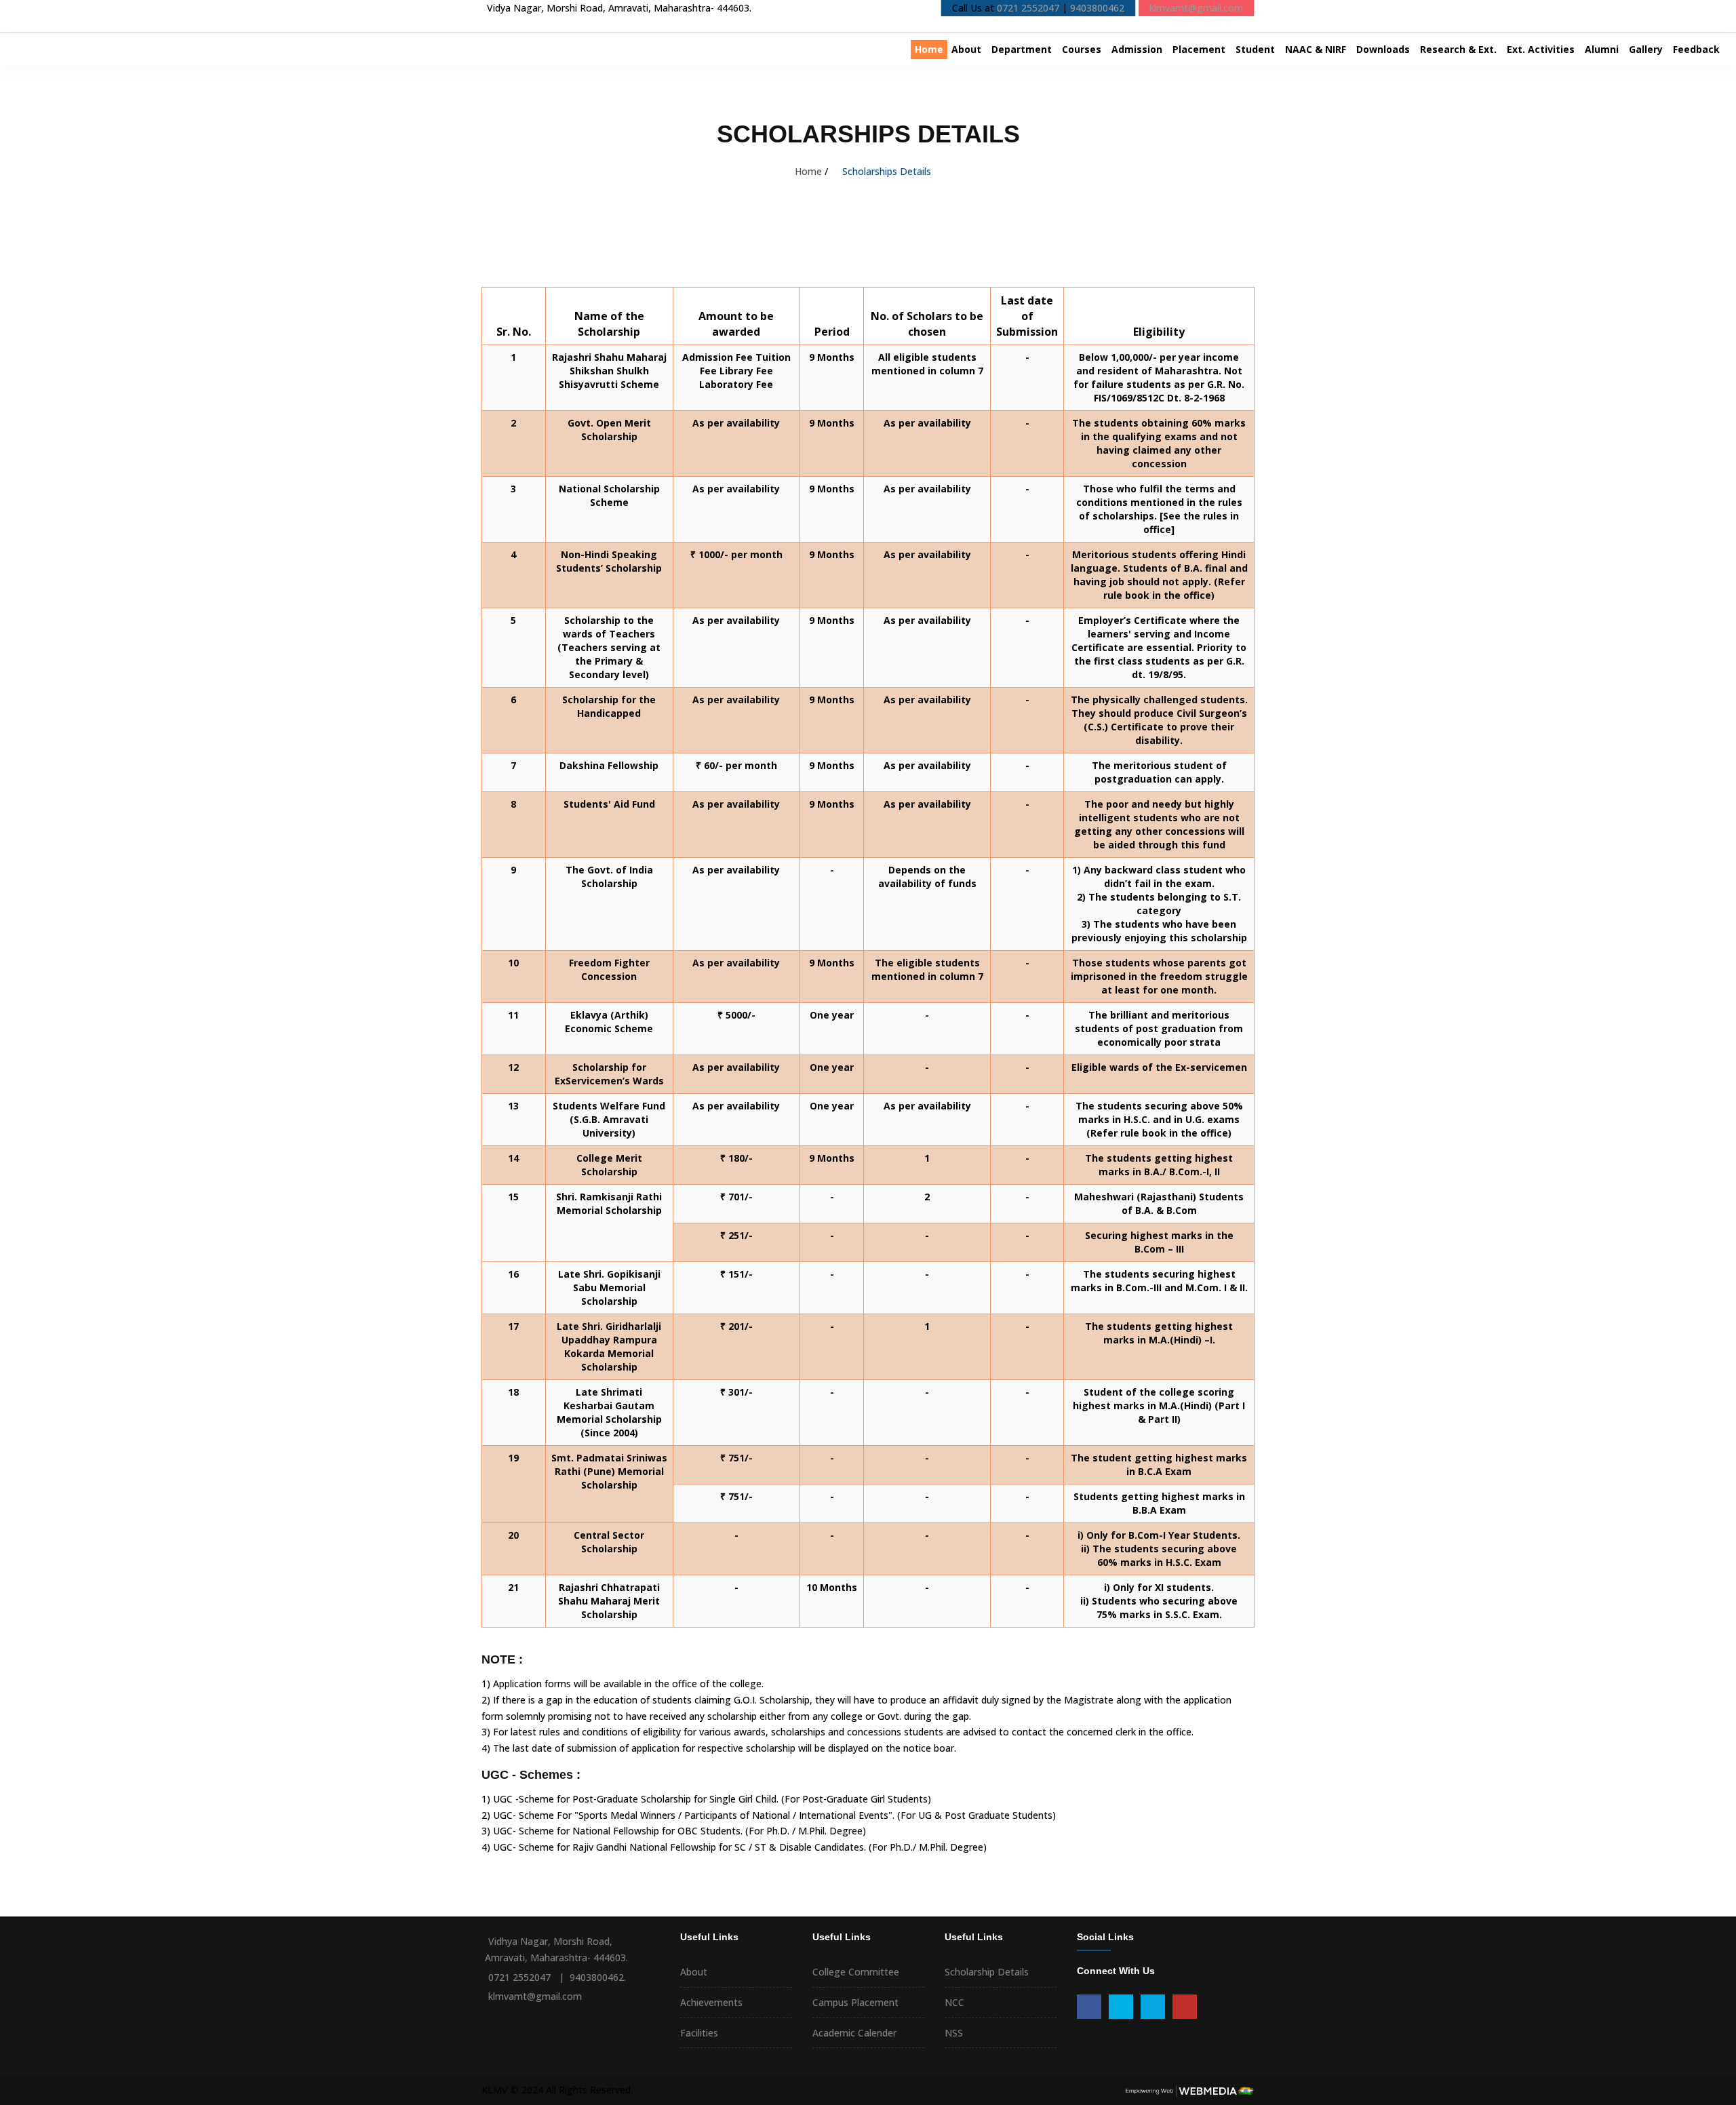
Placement (1199, 49)
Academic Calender (854, 2033)
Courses (1082, 49)
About (966, 49)
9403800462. (598, 1977)
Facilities (699, 2033)
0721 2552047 (1028, 8)
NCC (954, 2002)
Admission (1137, 49)
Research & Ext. (1458, 49)
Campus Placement (855, 2002)
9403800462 (1097, 8)
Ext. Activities (1541, 49)
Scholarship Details (987, 1972)
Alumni (1602, 49)
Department (1022, 49)
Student (1255, 49)
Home (929, 49)
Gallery (1646, 49)
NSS (954, 2033)
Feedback (1696, 49)
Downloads (1383, 49)
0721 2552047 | (528, 1977)
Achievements (711, 2002)
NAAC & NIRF (1316, 49)
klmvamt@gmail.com (1196, 8)
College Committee (856, 1972)
